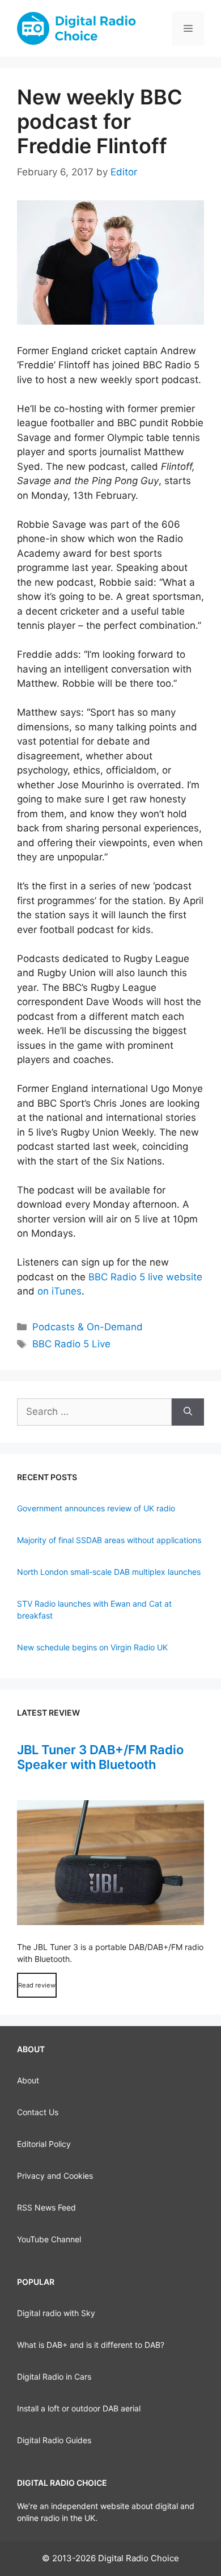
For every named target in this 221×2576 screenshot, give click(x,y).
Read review (37, 1985)
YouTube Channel (49, 2239)
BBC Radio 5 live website (145, 1277)
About (28, 2080)
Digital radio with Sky (56, 2313)
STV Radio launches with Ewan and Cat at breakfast (94, 1610)
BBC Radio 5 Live (71, 1344)
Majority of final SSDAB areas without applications (109, 1540)
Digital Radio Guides (54, 2440)
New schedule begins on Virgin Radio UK (92, 1647)
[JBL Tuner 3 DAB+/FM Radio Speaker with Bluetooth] (110, 1863)
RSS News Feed (46, 2207)
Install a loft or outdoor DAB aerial (79, 2408)
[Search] (188, 1412)
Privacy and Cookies (55, 2176)
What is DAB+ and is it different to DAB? (91, 2345)
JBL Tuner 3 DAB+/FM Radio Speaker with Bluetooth (100, 1757)
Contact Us (38, 2112)
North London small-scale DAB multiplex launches (109, 1572)
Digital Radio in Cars (54, 2377)
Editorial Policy (44, 2144)
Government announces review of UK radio (96, 1508)
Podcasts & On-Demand (88, 1327)
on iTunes (59, 1291)
